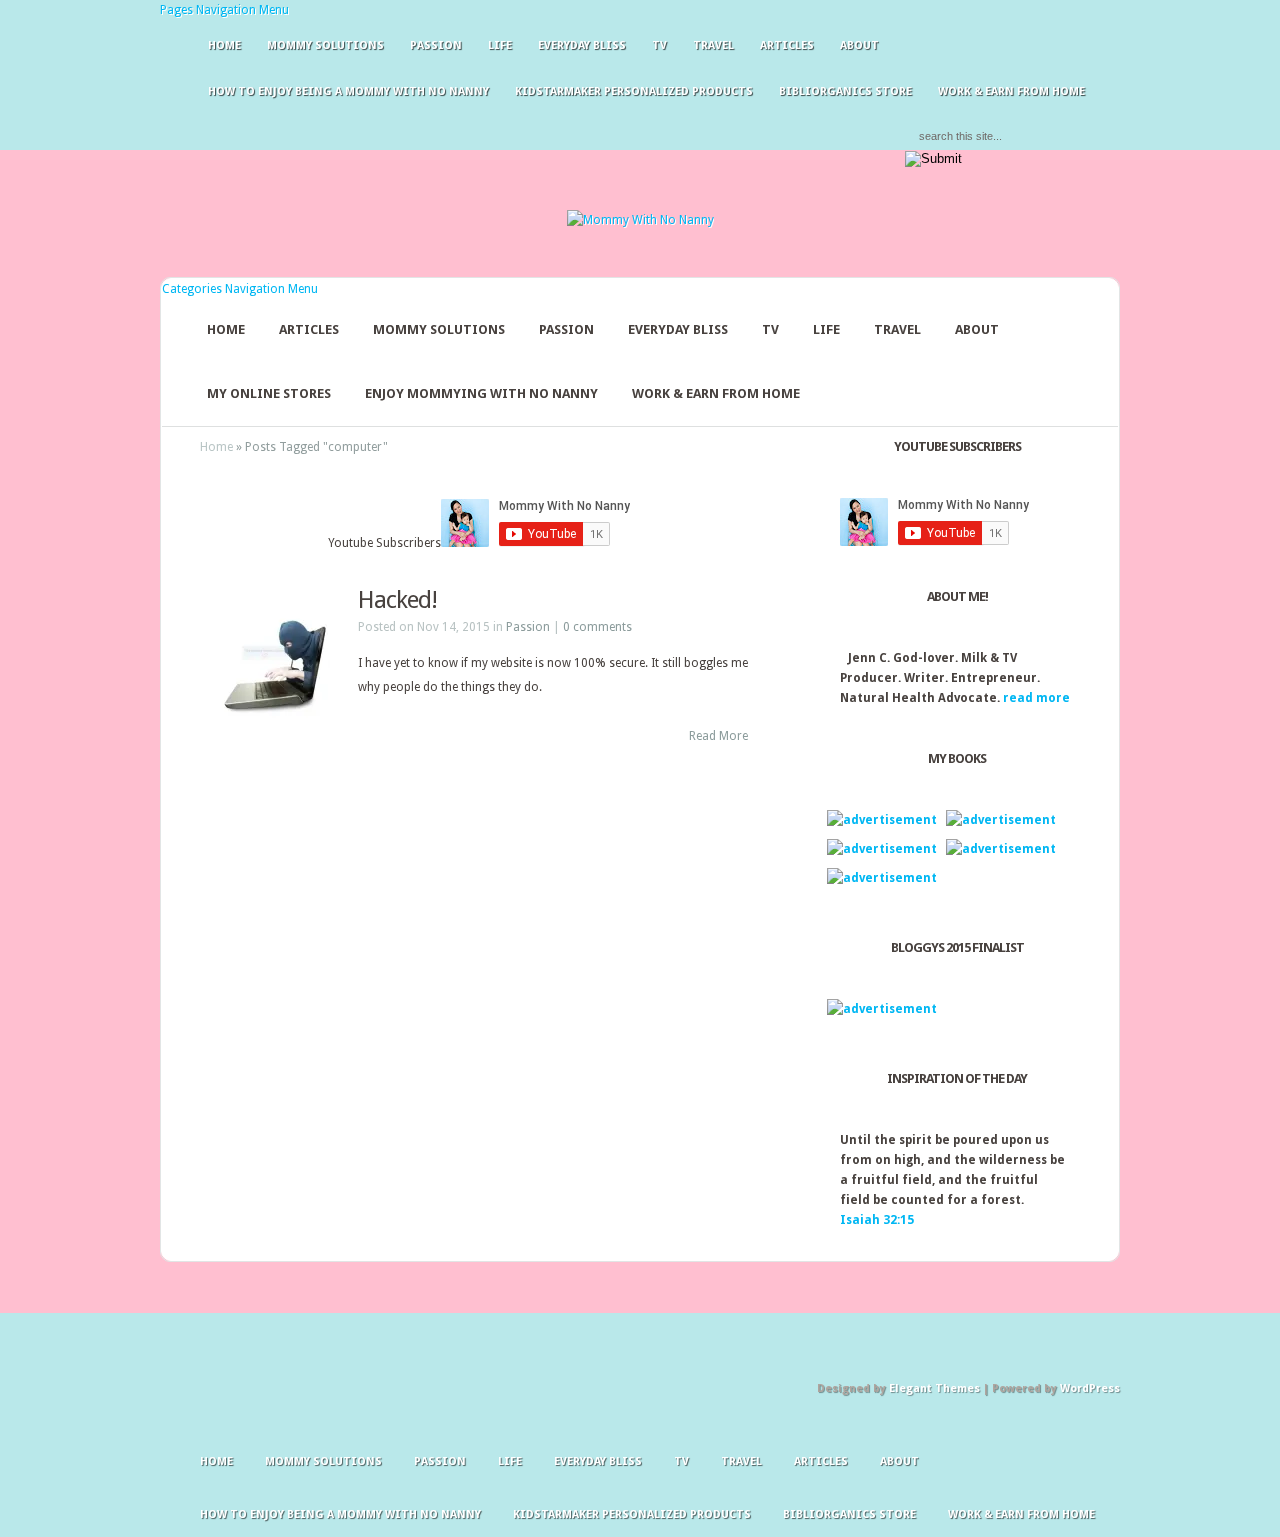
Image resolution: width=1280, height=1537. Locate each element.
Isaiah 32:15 (877, 1220)
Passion (436, 45)
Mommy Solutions (325, 45)
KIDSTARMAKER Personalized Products (634, 91)
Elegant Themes (934, 1388)
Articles (787, 45)
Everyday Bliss (582, 45)
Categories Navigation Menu (240, 289)
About (859, 45)
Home (224, 45)
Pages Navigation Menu (224, 10)
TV (659, 45)
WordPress (1090, 1388)
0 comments (597, 627)
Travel (713, 45)
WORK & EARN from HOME (1011, 91)
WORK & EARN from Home (716, 393)
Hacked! (397, 600)
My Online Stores (269, 393)
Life (500, 45)
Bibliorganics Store (845, 91)
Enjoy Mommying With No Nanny (481, 393)
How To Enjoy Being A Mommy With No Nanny (348, 91)
